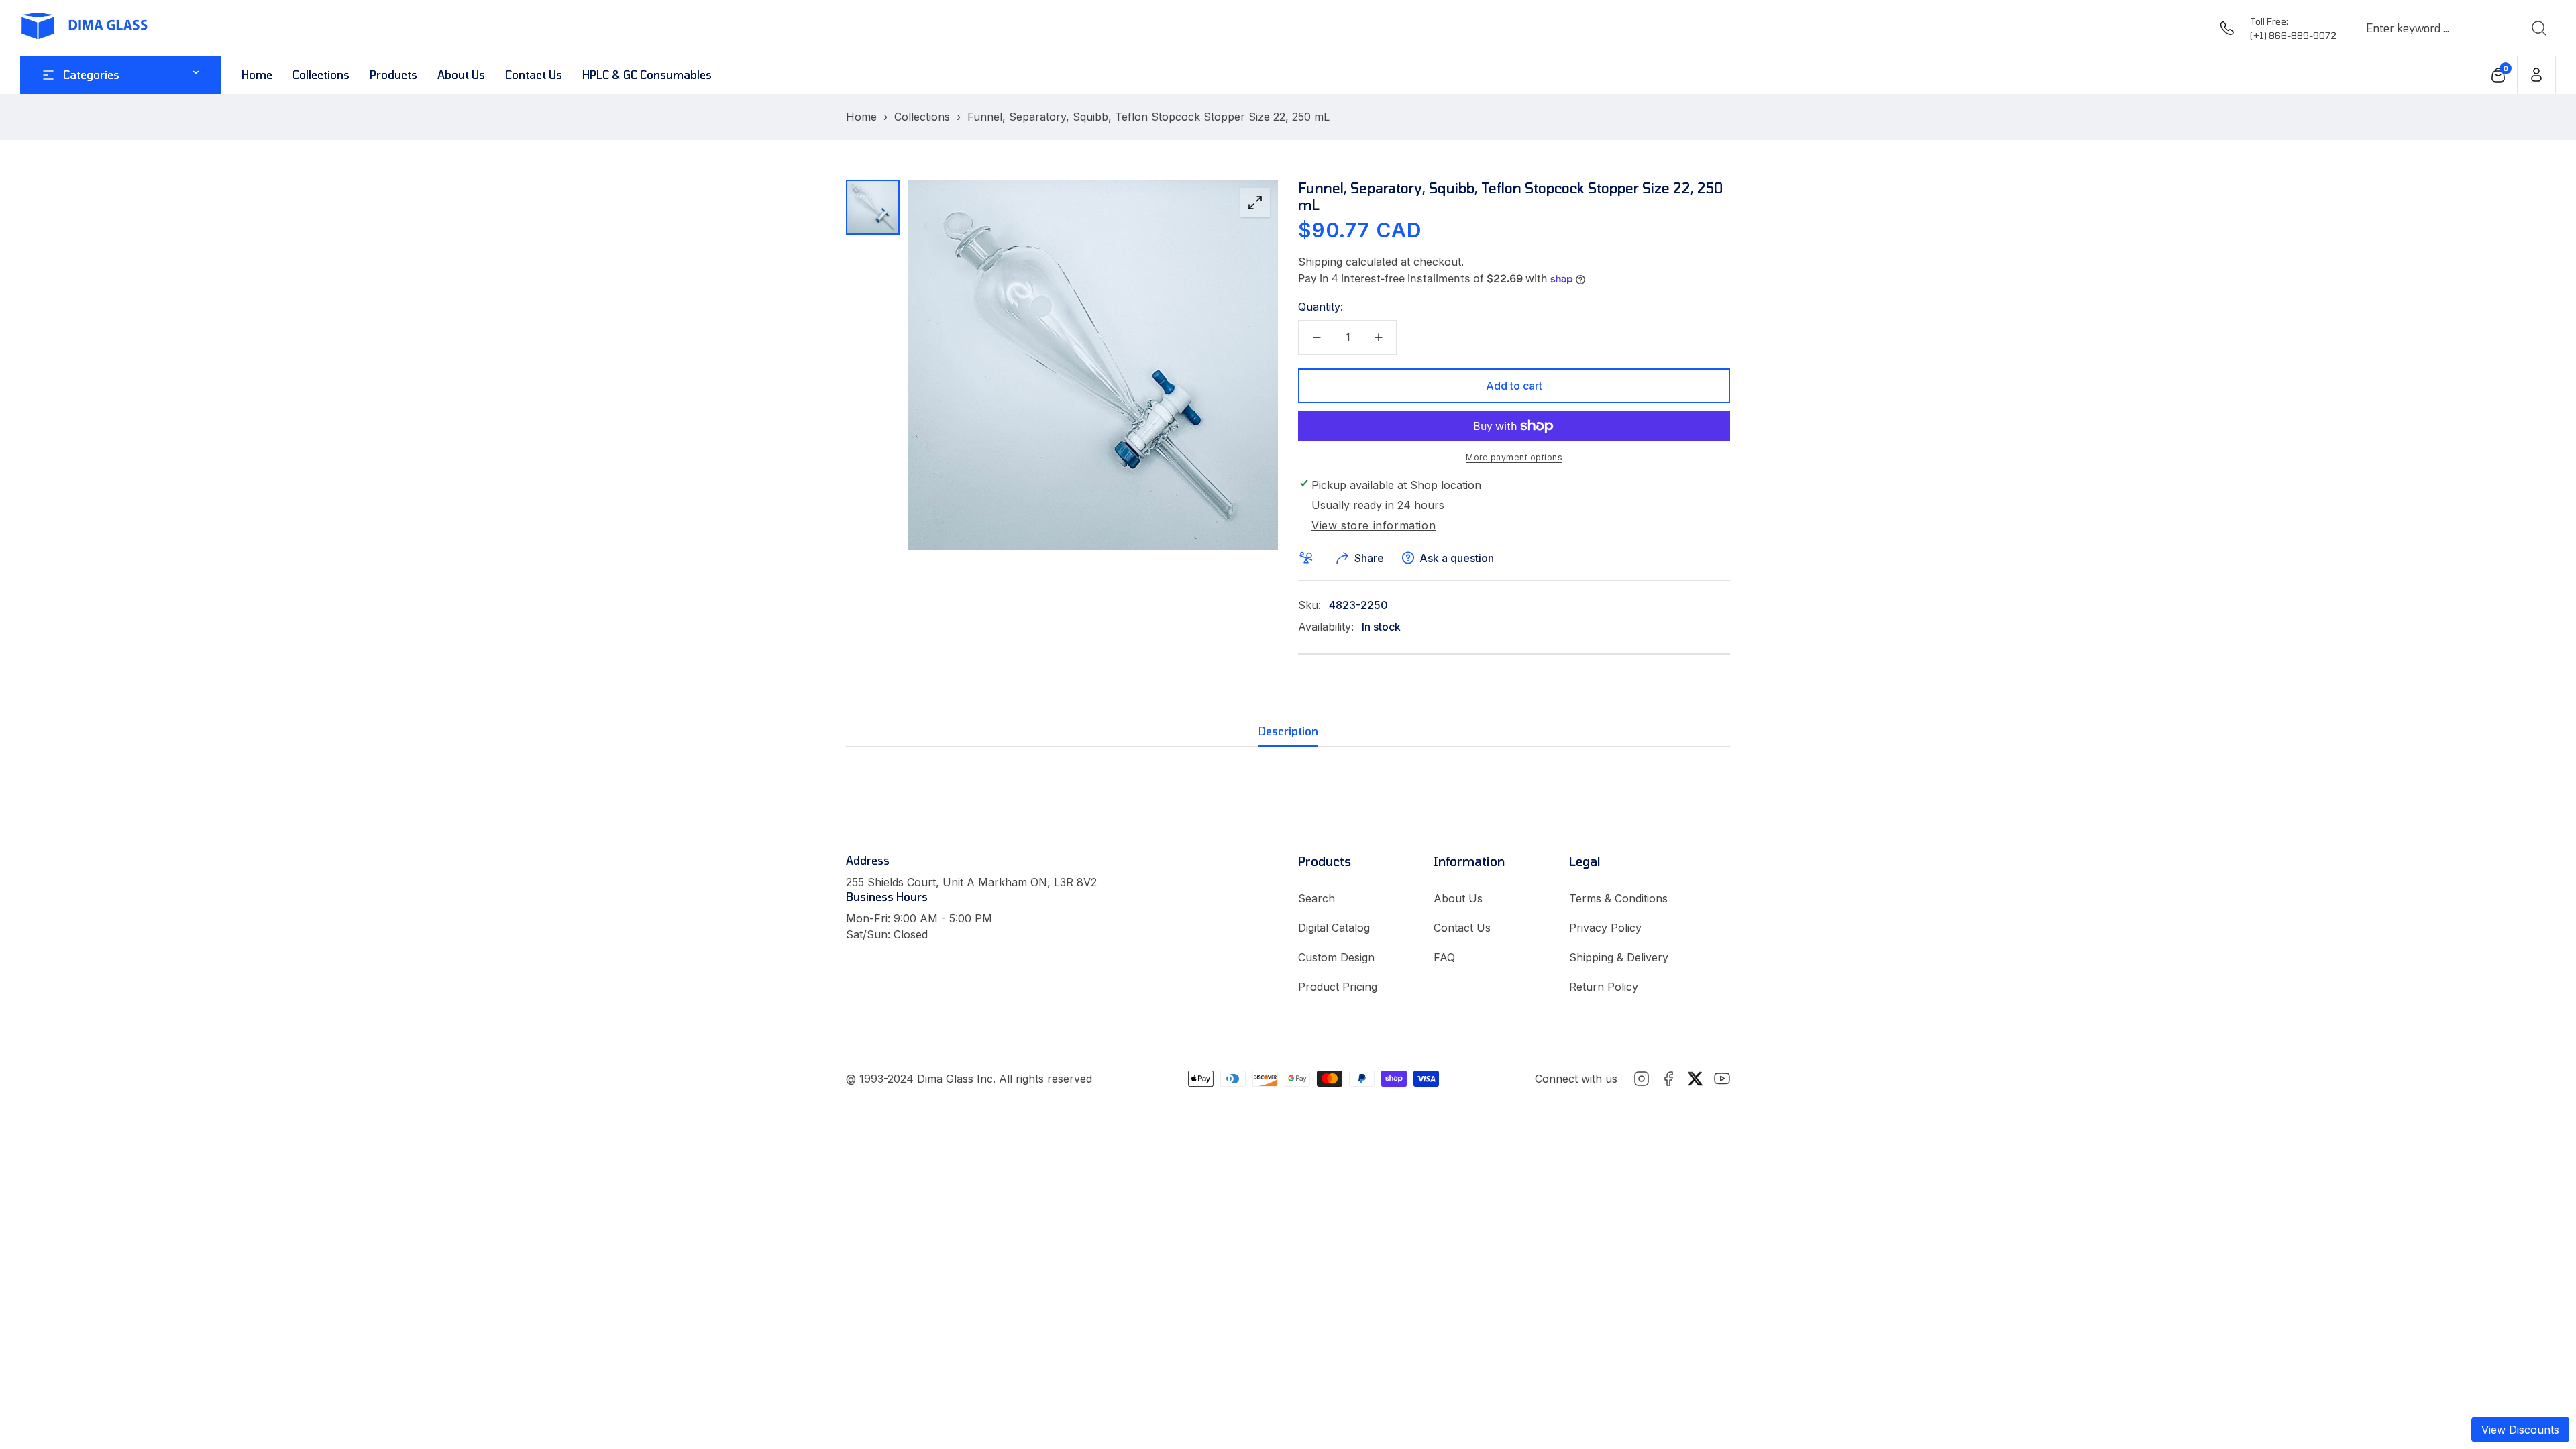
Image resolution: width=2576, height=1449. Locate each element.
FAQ (1444, 957)
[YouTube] (1722, 1079)
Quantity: (1321, 307)
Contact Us (1462, 928)
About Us (1458, 898)
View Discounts (2520, 1430)
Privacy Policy (1605, 928)
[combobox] (2436, 28)
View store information (1374, 526)
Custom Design (1336, 957)
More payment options (1514, 457)
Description (1288, 731)
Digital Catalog (1334, 928)
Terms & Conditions (1618, 898)
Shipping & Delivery (1619, 957)
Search (1317, 898)
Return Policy (1604, 987)
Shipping (1320, 262)
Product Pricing (1338, 987)
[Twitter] (1695, 1079)
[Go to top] (2538, 1365)
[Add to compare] (1309, 558)
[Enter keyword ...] (2538, 28)
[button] (2499, 75)
